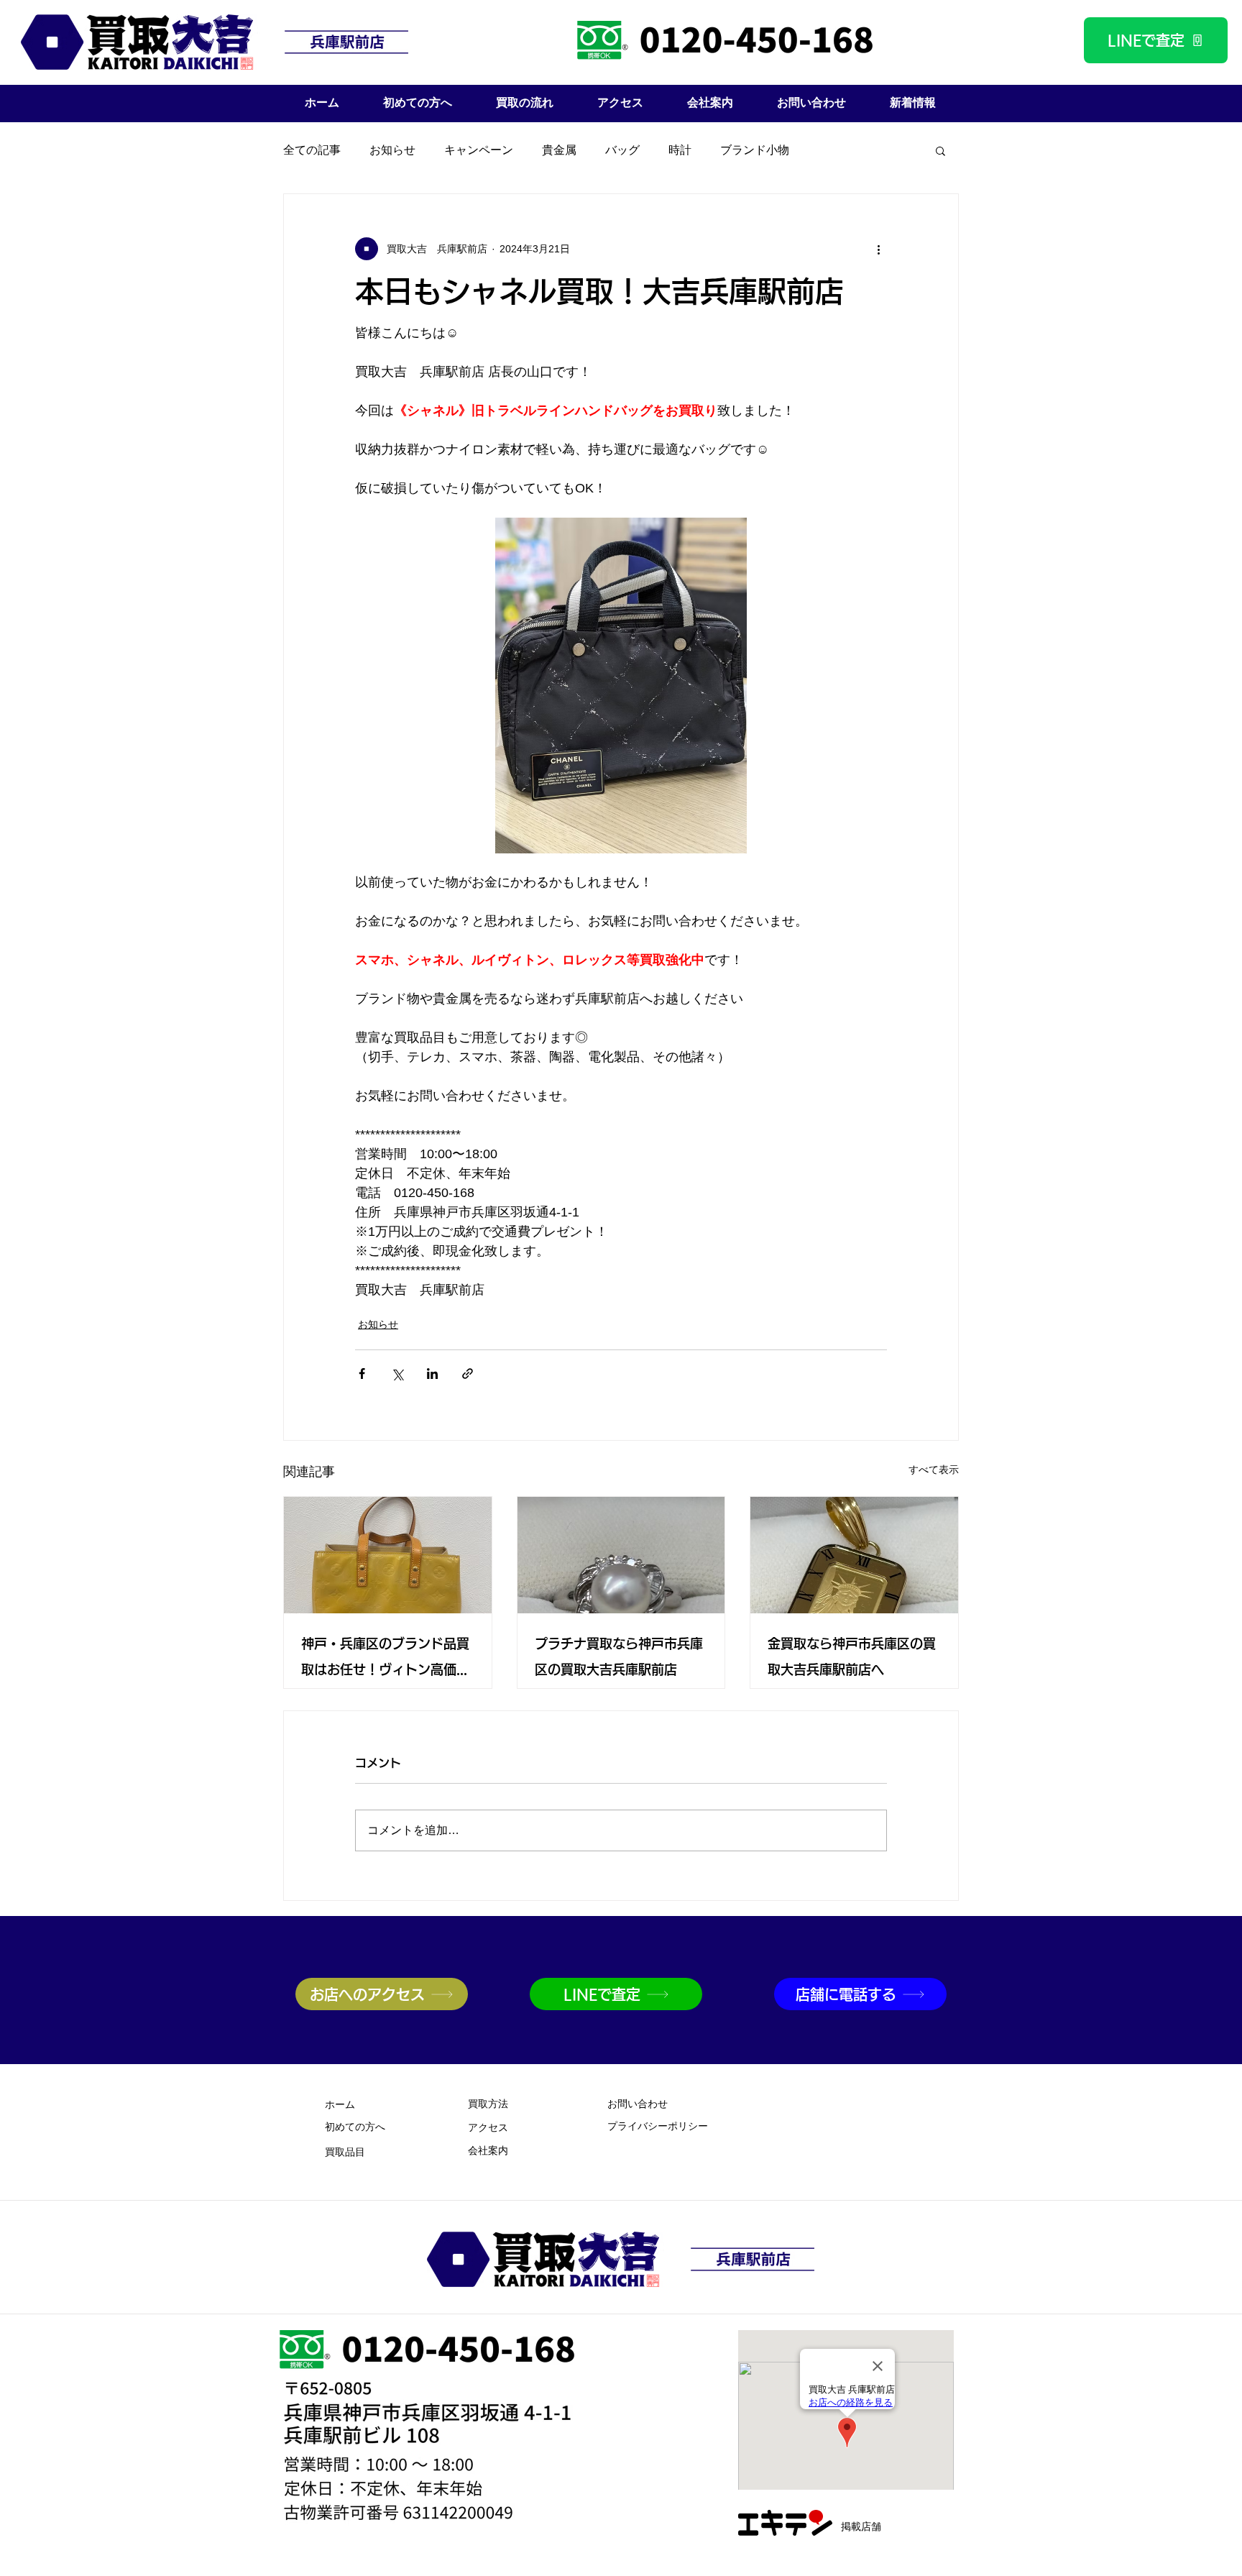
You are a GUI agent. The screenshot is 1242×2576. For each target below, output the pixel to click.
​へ (355, 2128)
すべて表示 (934, 1470)
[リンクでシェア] (468, 1374)
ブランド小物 (755, 150)
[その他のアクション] (878, 249)
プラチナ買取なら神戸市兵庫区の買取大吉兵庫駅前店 (619, 1656)
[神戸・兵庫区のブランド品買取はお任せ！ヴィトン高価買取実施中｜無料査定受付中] (388, 1555)
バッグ (622, 150)
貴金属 (559, 150)
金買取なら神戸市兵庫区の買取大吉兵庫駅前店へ (852, 1656)
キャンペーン (479, 150)
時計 (680, 150)
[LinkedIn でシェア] (432, 1374)
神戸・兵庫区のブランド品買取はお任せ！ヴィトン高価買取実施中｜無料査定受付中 (385, 1660)
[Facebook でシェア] (362, 1374)
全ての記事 (312, 150)
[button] (940, 150)
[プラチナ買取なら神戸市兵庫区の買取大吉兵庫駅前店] (621, 1555)
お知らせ (392, 150)
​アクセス (488, 2128)
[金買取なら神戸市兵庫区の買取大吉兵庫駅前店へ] (854, 1555)
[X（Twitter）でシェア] (397, 1374)
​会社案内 (488, 2151)
